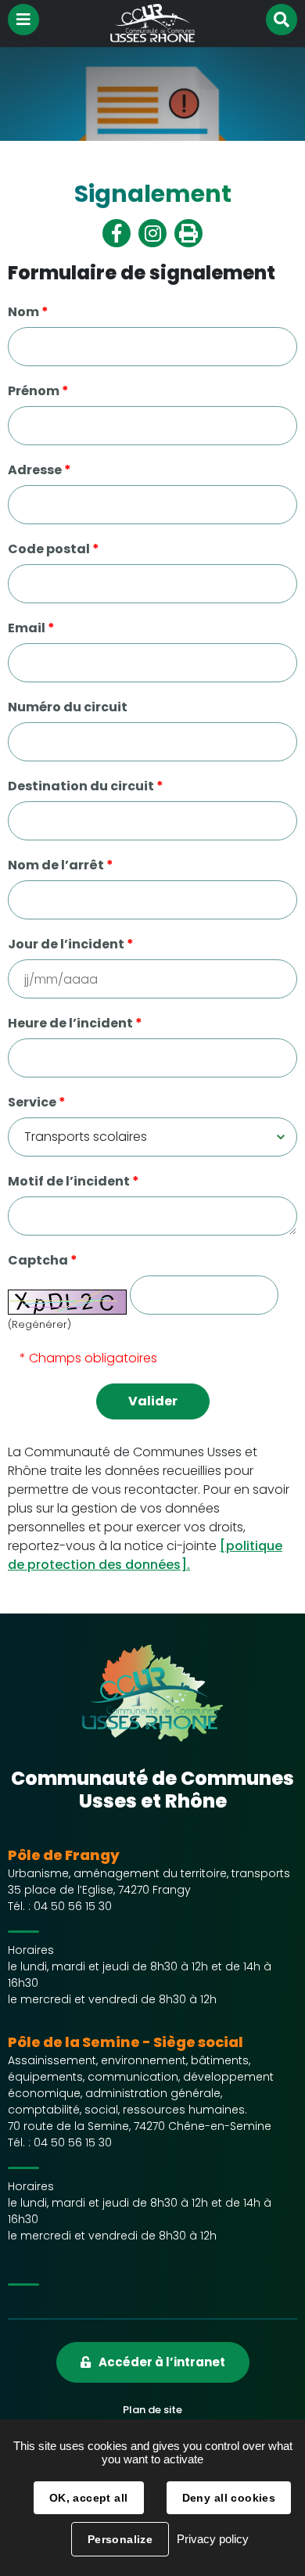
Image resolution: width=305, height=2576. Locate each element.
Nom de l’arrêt (61, 865)
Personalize (120, 2539)
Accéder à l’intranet (162, 2362)
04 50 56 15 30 (73, 1906)
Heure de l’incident (75, 1023)
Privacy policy (213, 2539)
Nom (28, 312)
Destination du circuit (86, 786)
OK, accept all (89, 2498)
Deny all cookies (229, 2498)
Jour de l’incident (71, 944)
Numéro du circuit (68, 707)
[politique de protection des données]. (145, 1555)
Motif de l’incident (74, 1181)
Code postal (54, 549)
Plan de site (152, 2410)
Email (31, 628)
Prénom (38, 391)
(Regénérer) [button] (39, 1324)
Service (37, 1102)
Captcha (43, 1260)
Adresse (39, 470)
